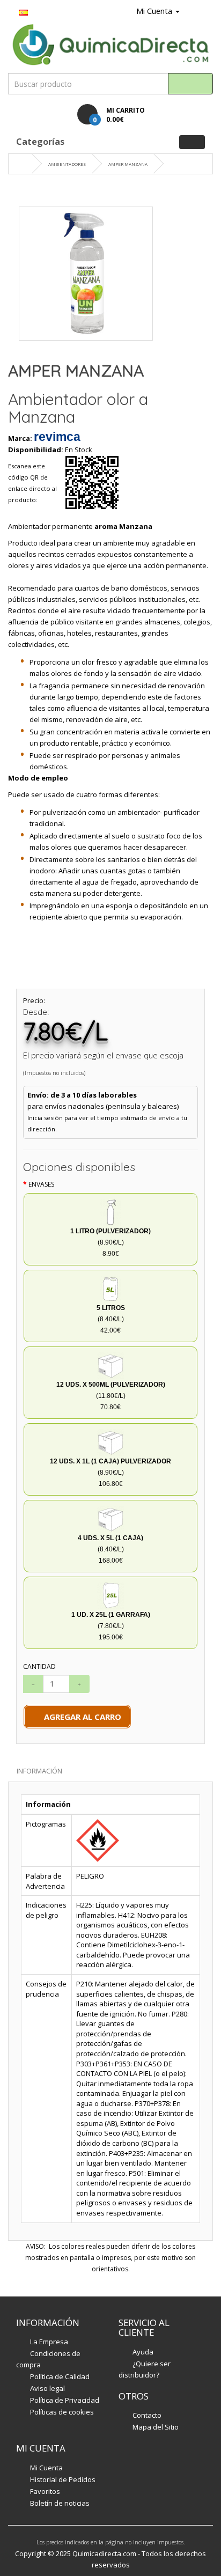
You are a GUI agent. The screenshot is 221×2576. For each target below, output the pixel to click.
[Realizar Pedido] (204, 11)
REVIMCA (57, 437)
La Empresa (49, 2342)
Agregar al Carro (80, 1717)
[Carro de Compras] (190, 11)
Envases (41, 1184)
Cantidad (39, 1666)
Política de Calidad (60, 2376)
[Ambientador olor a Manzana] (86, 274)
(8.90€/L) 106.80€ (110, 1473)
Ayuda (143, 2352)
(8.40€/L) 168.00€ (110, 1549)
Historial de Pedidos (63, 2479)
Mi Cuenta (46, 2468)
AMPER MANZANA (128, 164)
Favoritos (45, 2491)
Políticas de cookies (62, 2412)
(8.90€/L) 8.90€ (110, 1242)
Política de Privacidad (65, 2400)
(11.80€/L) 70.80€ (111, 1396)
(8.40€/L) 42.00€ (111, 1319)
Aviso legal (47, 2388)
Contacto (147, 2415)
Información (39, 1771)
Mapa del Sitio (156, 2427)
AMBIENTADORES (67, 164)
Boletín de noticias (60, 2503)
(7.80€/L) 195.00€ (111, 1626)
